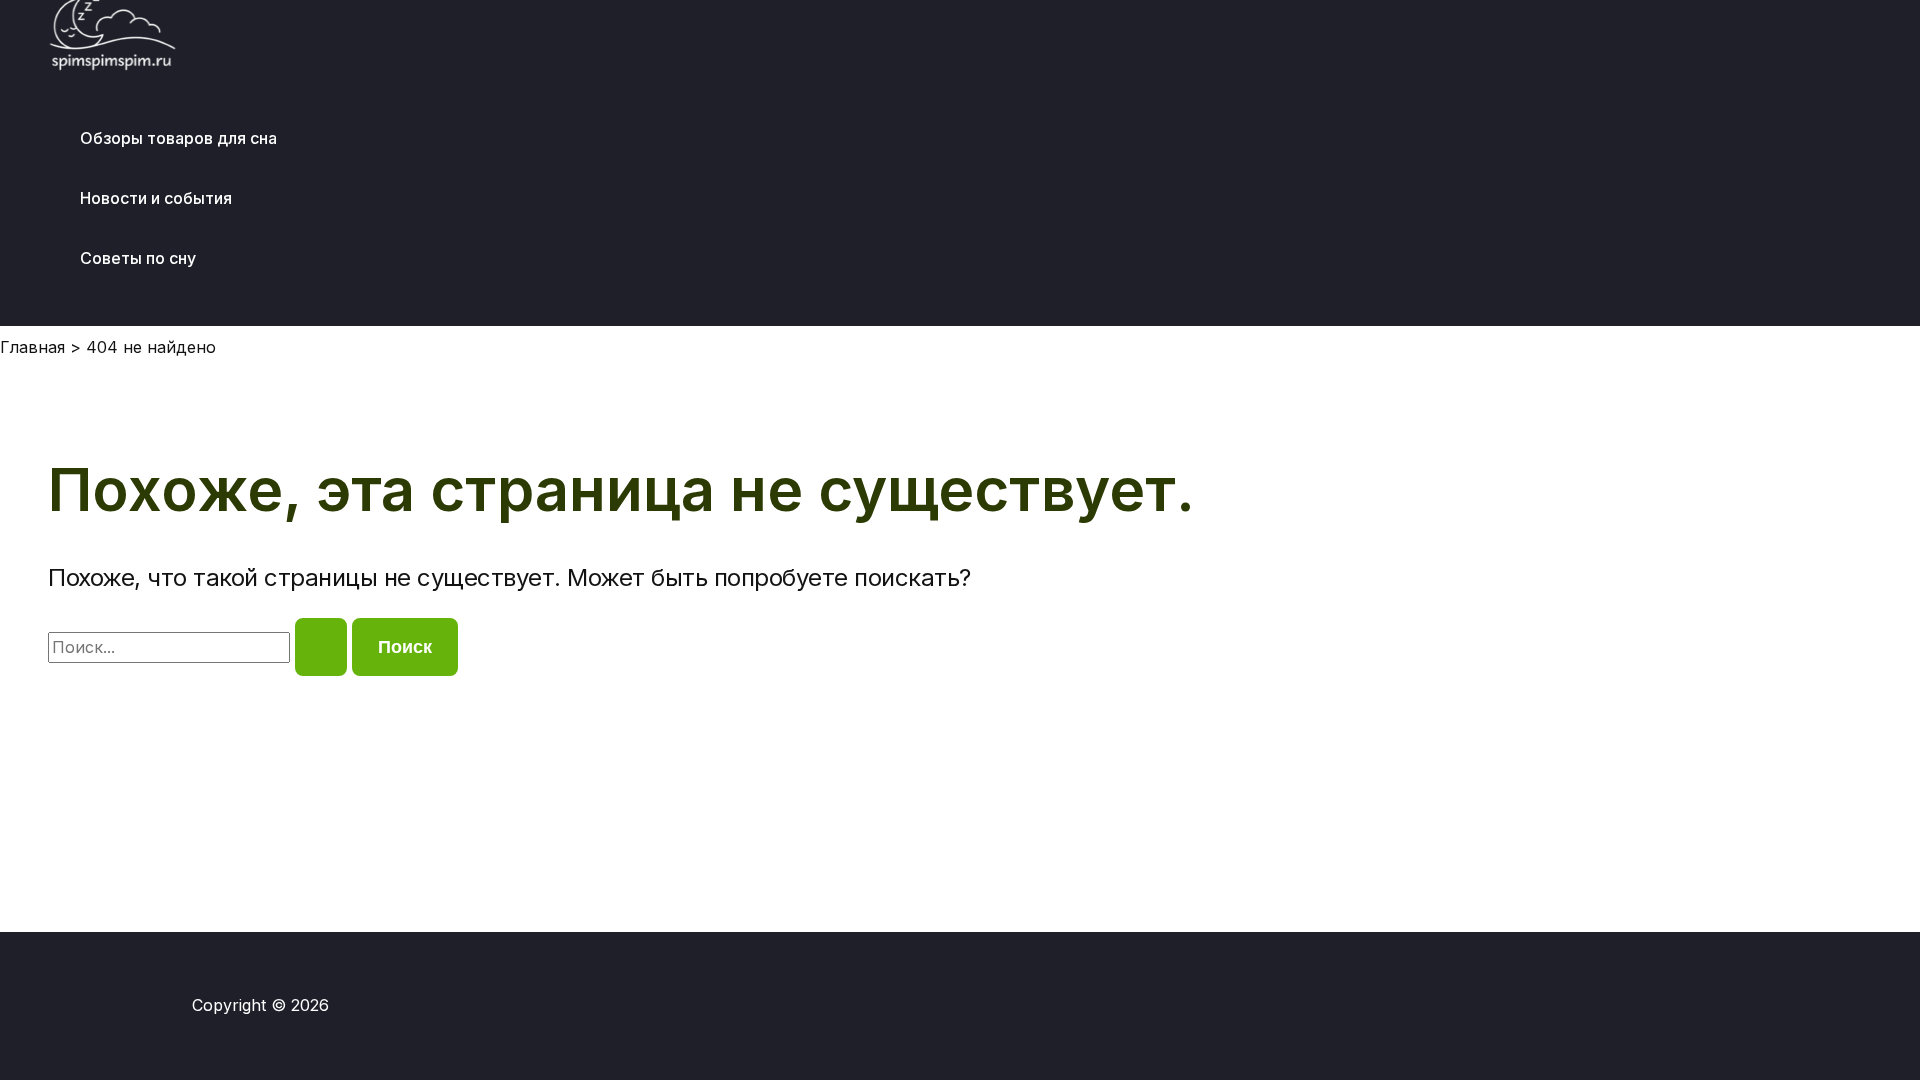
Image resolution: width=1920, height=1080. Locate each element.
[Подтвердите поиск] (321, 647)
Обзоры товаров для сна (178, 138)
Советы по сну (138, 258)
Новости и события (156, 198)
